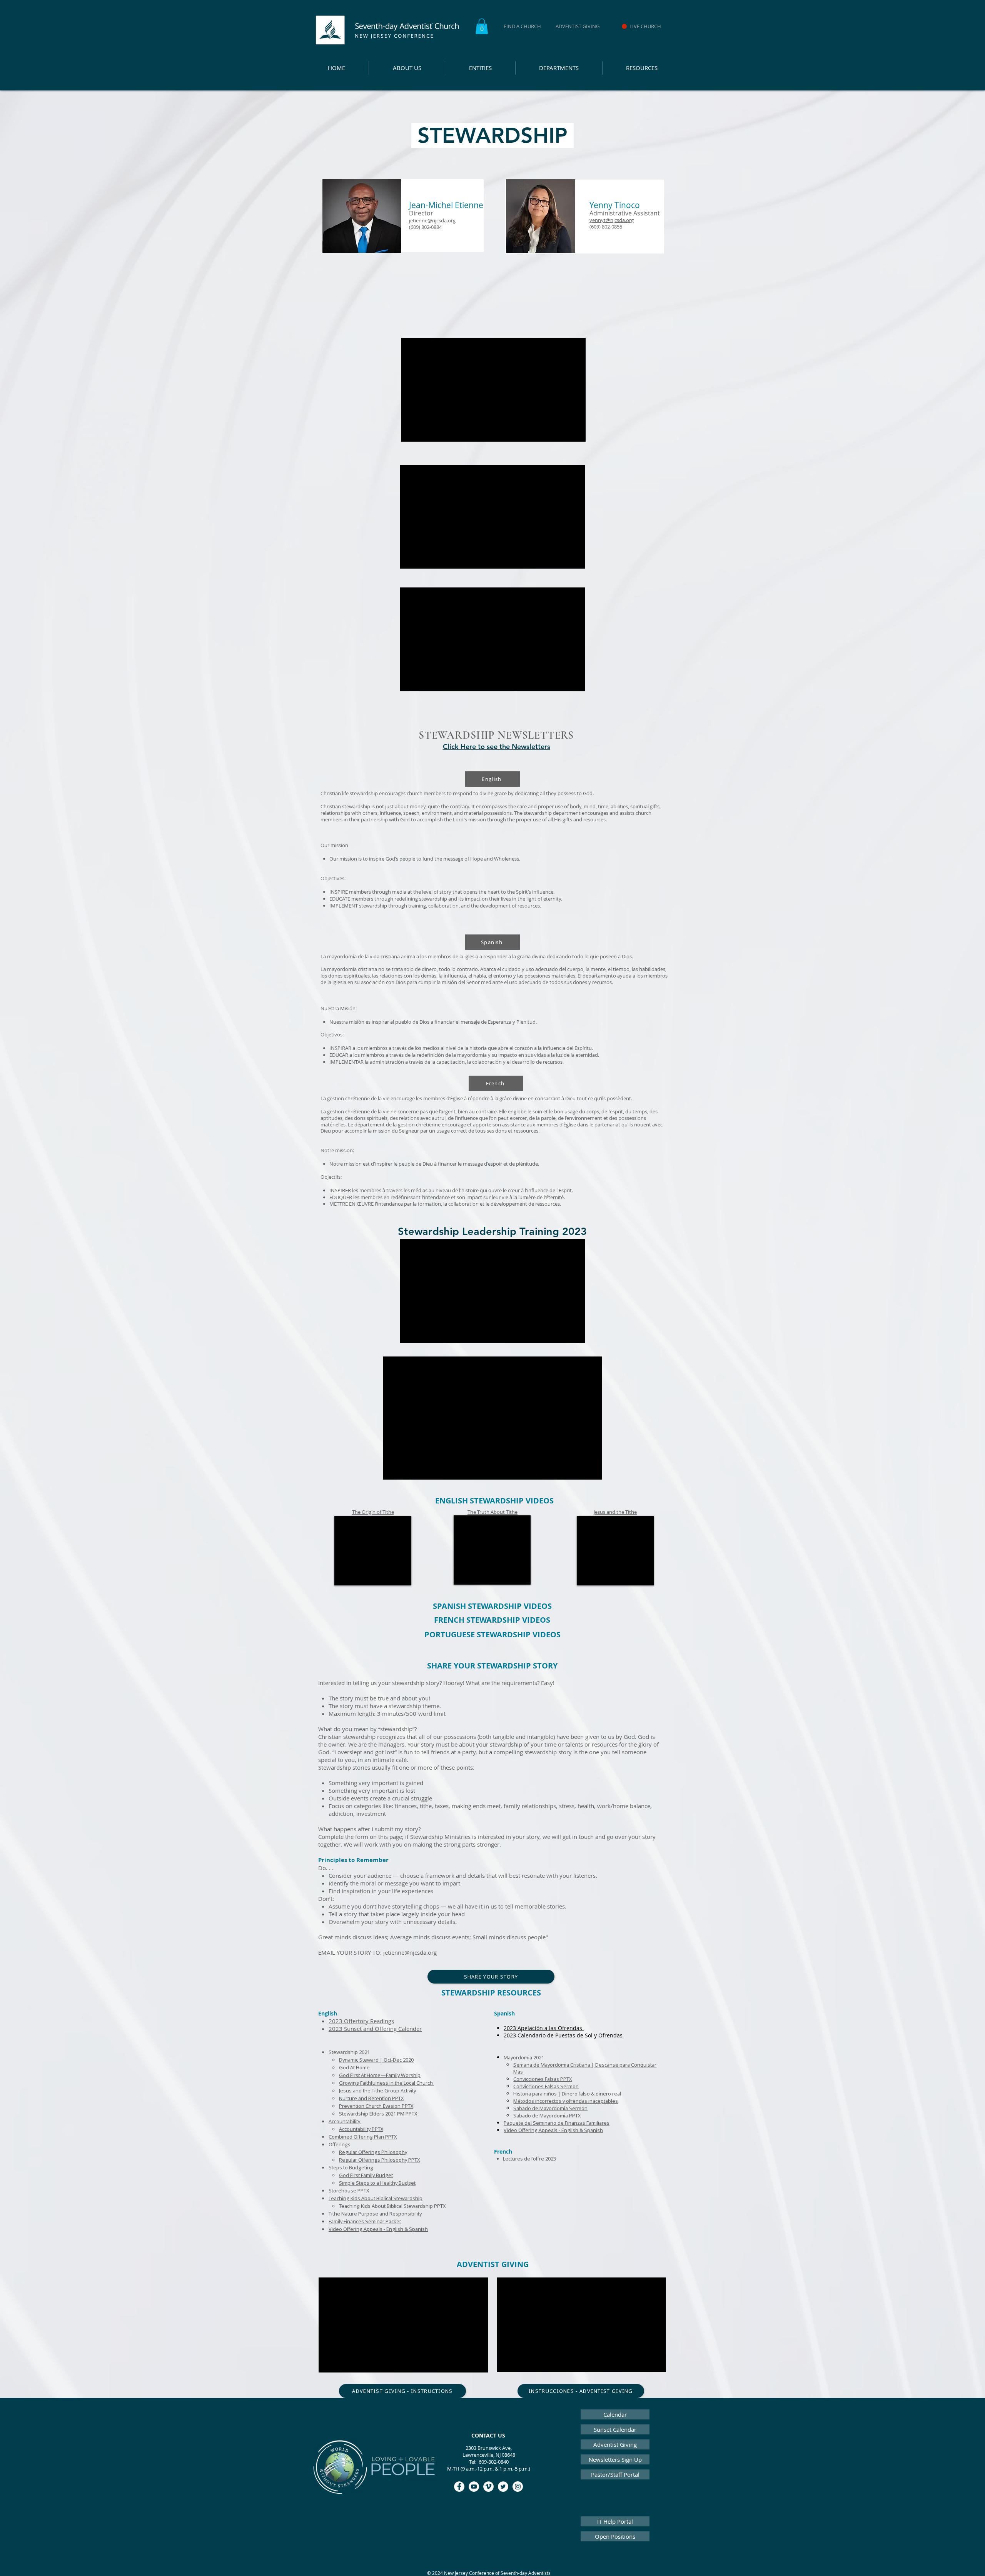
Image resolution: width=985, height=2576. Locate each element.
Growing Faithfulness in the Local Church (386, 2083)
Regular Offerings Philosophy (373, 2152)
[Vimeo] (488, 2487)
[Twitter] (503, 2487)
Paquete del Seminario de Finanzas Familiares (557, 2123)
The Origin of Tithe (373, 1512)
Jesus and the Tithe (615, 1512)
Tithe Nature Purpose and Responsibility (375, 2214)
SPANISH (450, 1606)
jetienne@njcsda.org (410, 1952)
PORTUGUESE (451, 1634)
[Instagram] (518, 2487)
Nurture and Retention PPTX (371, 2098)
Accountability (345, 2121)
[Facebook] (459, 2487)
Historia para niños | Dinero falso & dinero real (567, 2094)
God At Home (354, 2067)
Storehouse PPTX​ (349, 2191)
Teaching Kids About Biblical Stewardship (376, 2198)
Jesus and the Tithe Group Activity (377, 2090)
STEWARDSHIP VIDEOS (510, 1606)
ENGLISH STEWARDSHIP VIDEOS (494, 1501)
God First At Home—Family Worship (380, 2075)
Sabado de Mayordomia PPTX (547, 2116)
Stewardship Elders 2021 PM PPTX (378, 2114)
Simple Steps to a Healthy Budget (377, 2183)
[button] (482, 26)
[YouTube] (474, 2487)
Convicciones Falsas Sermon (546, 2086)
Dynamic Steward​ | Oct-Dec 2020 (376, 2060)
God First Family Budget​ (366, 2175)
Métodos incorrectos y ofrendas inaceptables (566, 2101)
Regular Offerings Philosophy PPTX (379, 2160)
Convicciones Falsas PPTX (543, 2079)
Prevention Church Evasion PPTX (376, 2106)
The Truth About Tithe (492, 1512)
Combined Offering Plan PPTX (363, 2137)
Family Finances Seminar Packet (365, 2221)
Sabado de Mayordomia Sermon (550, 2108)
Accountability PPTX (361, 2129)
